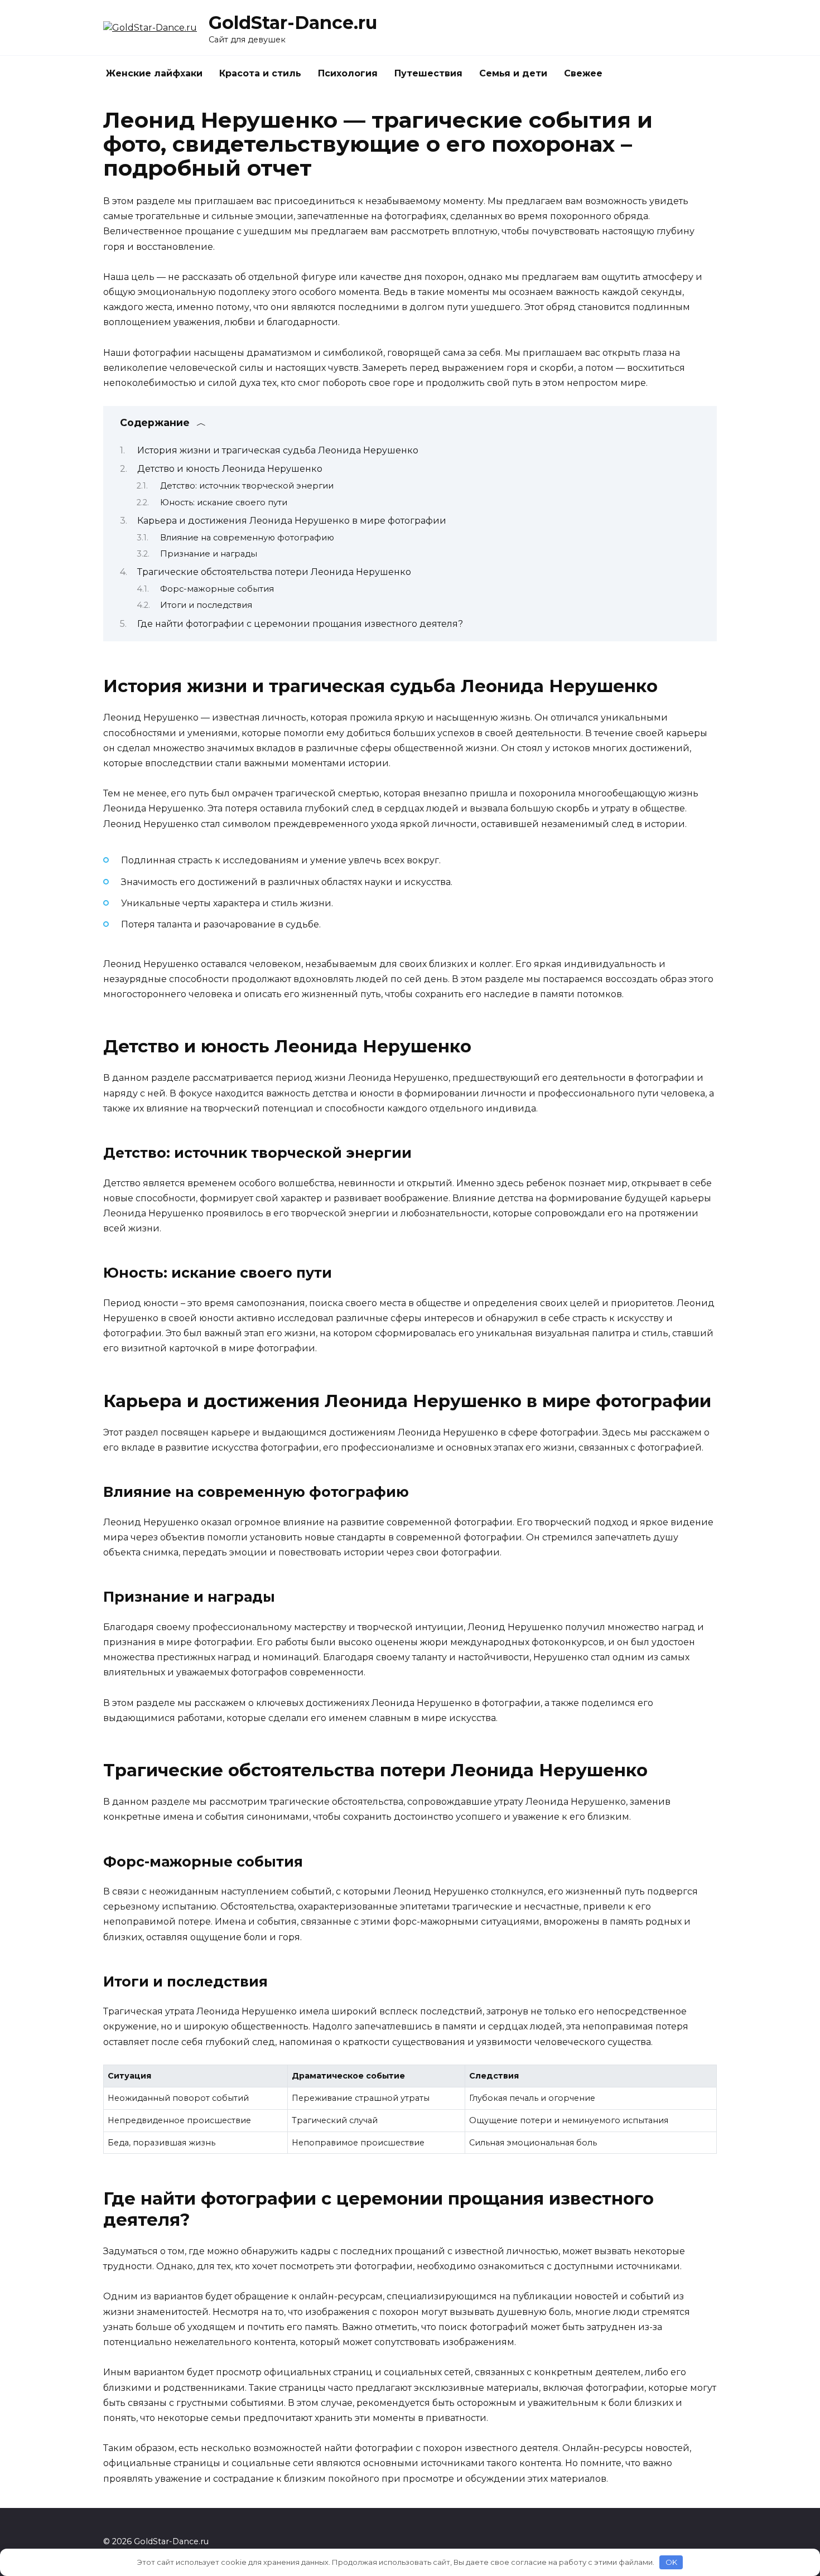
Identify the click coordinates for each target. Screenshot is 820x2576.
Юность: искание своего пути (224, 502)
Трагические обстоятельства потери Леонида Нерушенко (274, 572)
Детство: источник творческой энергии (247, 486)
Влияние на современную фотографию (247, 538)
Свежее (583, 73)
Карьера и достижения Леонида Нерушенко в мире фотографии (292, 521)
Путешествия (428, 73)
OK (671, 2562)
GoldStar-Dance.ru (293, 23)
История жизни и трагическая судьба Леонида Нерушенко (278, 450)
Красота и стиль (260, 73)
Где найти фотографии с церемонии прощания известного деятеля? (300, 624)
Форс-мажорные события (217, 589)
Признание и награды (209, 554)
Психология (348, 73)
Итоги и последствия (206, 605)
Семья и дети (513, 73)
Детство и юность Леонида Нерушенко (230, 469)
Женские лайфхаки (154, 73)
